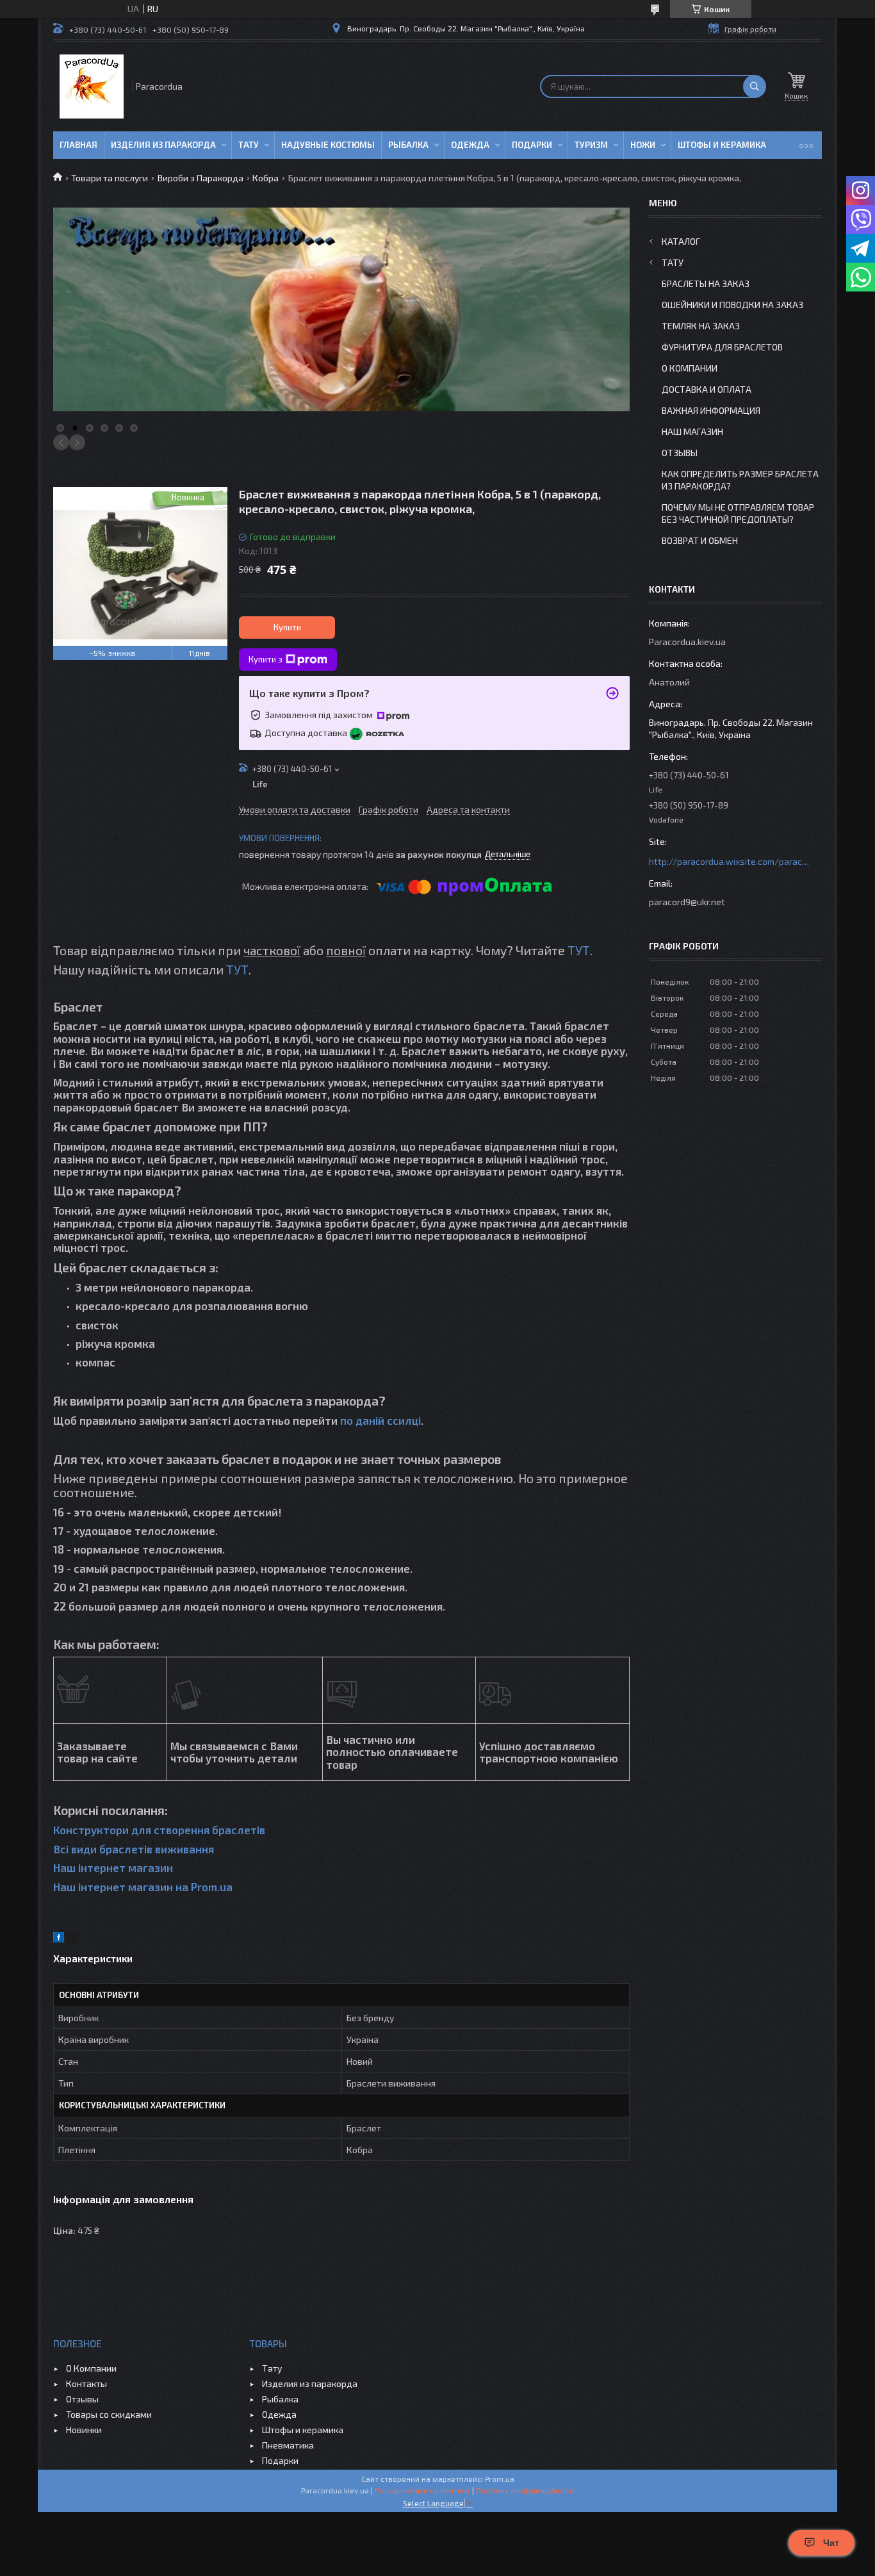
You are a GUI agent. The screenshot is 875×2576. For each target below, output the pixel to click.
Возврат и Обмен (700, 540)
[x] (72, 1939)
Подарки (532, 145)
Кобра (266, 178)
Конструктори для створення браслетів (159, 1830)
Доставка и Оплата (707, 389)
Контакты (86, 2383)
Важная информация (711, 410)
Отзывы (680, 453)
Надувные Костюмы (328, 145)
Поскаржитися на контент (422, 2490)
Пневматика (288, 2445)
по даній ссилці (380, 1420)
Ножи (643, 145)
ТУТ (579, 950)
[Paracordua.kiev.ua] (92, 86)
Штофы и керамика (303, 2430)
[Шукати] (755, 86)
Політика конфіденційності (525, 2490)
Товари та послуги (110, 178)
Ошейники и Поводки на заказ (732, 305)
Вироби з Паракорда (200, 178)
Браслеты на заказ (706, 283)
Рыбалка (408, 145)
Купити (287, 627)
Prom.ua (500, 2479)
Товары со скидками (109, 2414)
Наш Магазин (692, 431)
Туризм (591, 145)
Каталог (681, 241)
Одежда (470, 145)
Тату (249, 145)
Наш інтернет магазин (113, 1867)
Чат (831, 2543)
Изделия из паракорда (163, 145)
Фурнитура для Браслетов (722, 347)
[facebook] (59, 1939)
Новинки (84, 2430)
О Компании (690, 368)
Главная (78, 145)
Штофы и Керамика (722, 145)
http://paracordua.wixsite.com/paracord (729, 861)
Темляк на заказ (701, 326)
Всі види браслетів (103, 1849)
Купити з (266, 659)
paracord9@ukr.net (687, 902)
